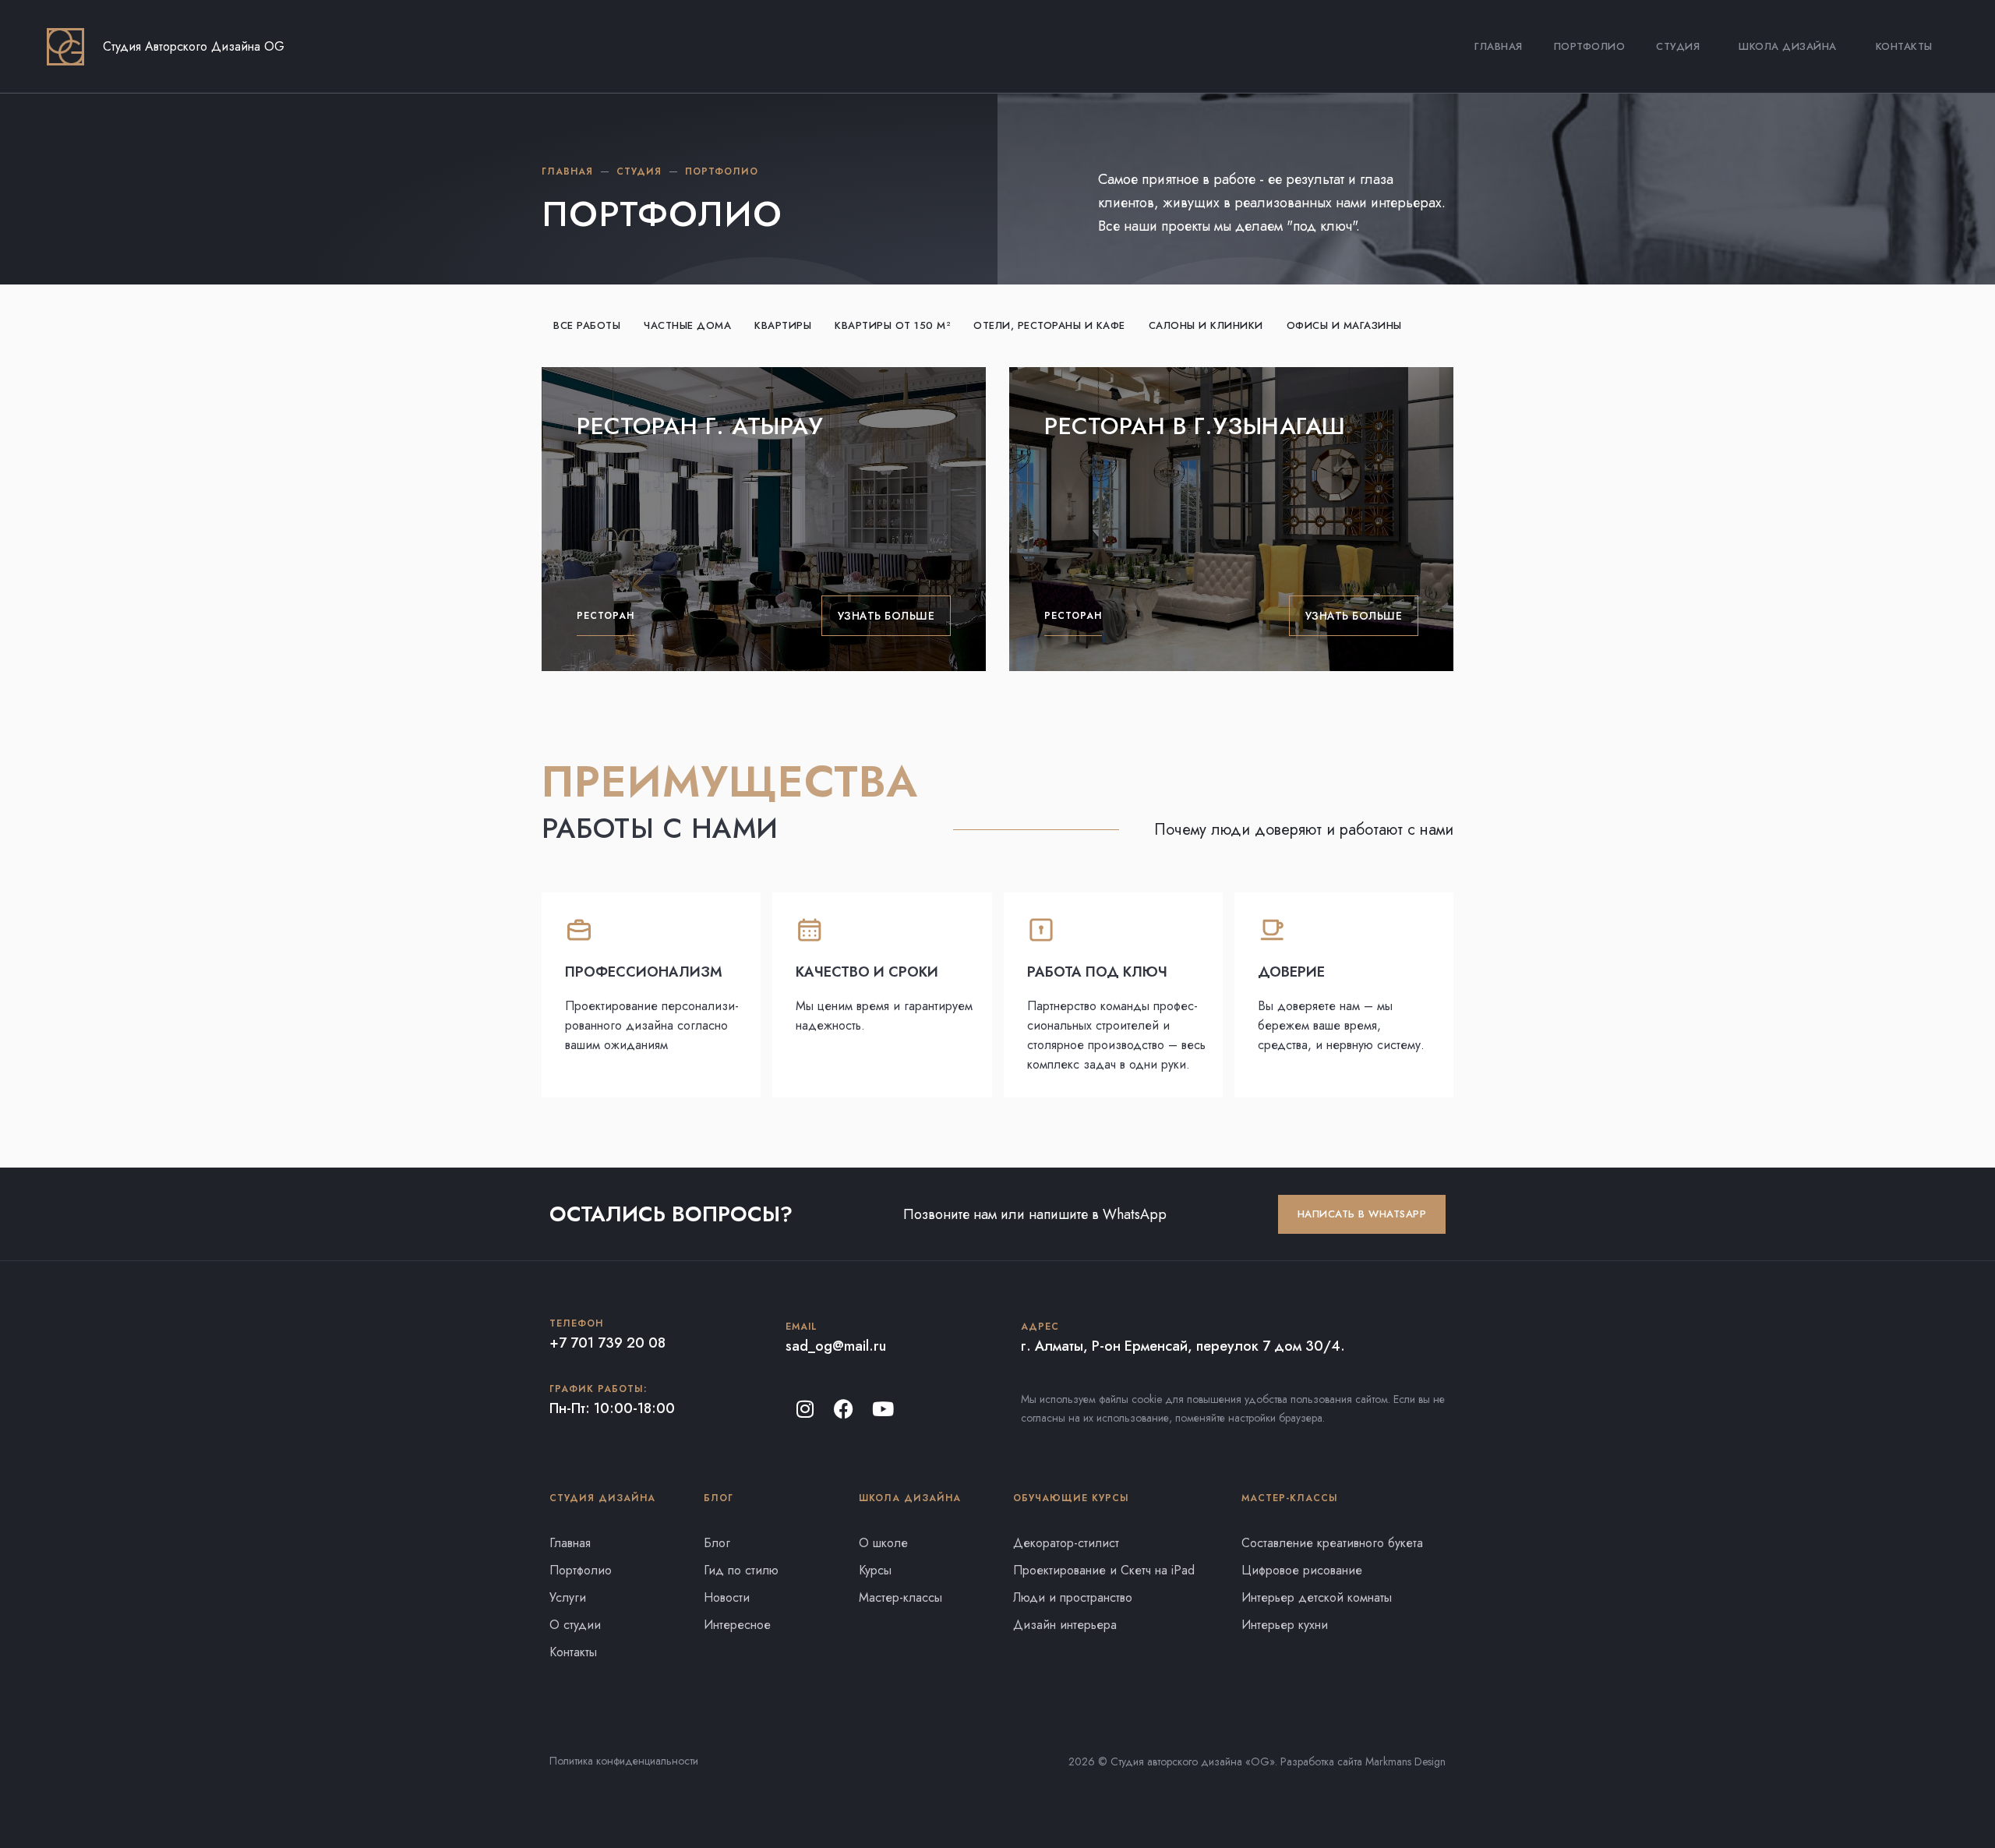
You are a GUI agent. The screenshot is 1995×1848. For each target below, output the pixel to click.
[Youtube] (883, 1408)
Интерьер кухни (1285, 1625)
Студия (1678, 46)
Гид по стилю (741, 1570)
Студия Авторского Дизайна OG (194, 46)
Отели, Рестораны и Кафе (1049, 325)
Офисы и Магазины (1344, 325)
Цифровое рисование (1302, 1570)
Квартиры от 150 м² (892, 325)
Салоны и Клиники (1206, 325)
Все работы (587, 325)
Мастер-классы (900, 1597)
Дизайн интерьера (1065, 1625)
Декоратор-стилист (1066, 1543)
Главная (1499, 46)
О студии (575, 1625)
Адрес (1040, 1327)
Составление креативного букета (1332, 1543)
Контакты (1904, 46)
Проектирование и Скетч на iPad (1104, 1570)
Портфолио (1590, 46)
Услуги (568, 1597)
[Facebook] (844, 1408)
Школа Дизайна (1788, 46)
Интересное (737, 1625)
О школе (883, 1543)
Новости (727, 1597)
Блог (717, 1543)
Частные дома (687, 325)
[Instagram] (805, 1408)
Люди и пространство (1073, 1597)
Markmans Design (1405, 1761)
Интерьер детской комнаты (1317, 1597)
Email (802, 1327)
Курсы (875, 1570)
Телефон (576, 1323)
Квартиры (783, 325)
